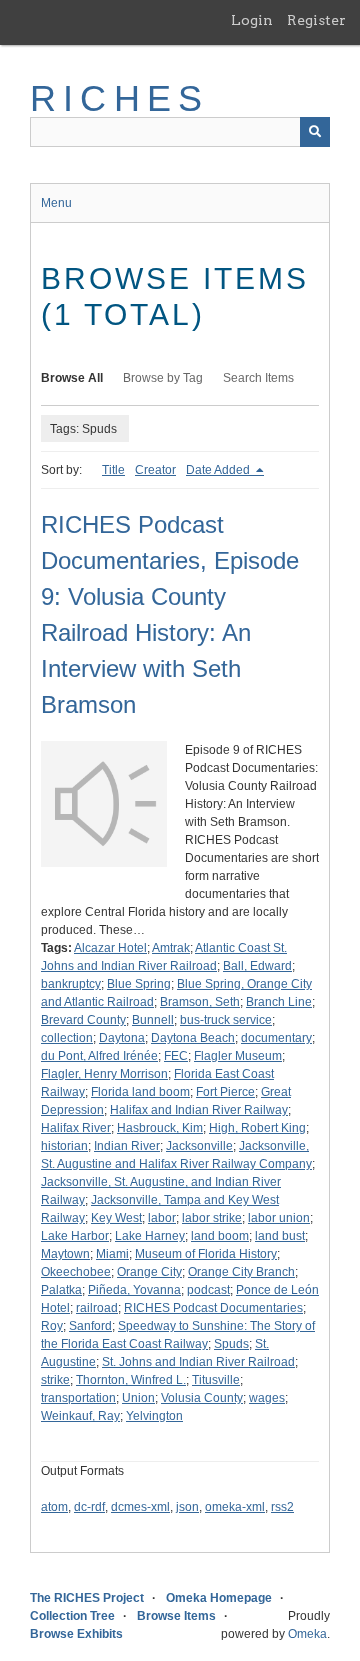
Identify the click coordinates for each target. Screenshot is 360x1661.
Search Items (258, 378)
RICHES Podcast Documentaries (213, 1308)
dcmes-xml (140, 1507)
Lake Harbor (75, 1236)
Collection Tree (72, 1616)
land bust (280, 1236)
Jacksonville (199, 1146)
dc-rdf (89, 1507)
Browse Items (176, 1616)
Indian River (127, 1146)
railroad (97, 1308)
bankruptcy (71, 984)
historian (64, 1146)
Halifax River (76, 1128)
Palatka (61, 1290)
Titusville (216, 1380)
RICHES (119, 98)
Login (252, 20)
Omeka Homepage (219, 1598)
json (187, 1507)
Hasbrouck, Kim (160, 1128)
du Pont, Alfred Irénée (99, 1056)
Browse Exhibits (76, 1634)
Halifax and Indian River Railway (199, 1110)
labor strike (212, 1218)
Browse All (72, 378)
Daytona (122, 1038)
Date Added (219, 470)
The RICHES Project (87, 1598)
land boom (220, 1236)
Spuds (231, 1344)
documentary (276, 1038)
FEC (176, 1056)
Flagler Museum (238, 1056)
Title (113, 470)
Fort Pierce (225, 1092)
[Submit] (315, 132)
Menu (56, 203)
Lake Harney (150, 1236)
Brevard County (83, 1020)
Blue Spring (139, 984)
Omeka (307, 1634)
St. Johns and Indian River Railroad (198, 1362)
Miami (112, 1254)
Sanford (90, 1326)
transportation (78, 1398)
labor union (279, 1218)
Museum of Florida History (206, 1254)
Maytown (65, 1254)
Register (316, 20)
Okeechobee (76, 1272)
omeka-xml (235, 1507)
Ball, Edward (257, 966)
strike (55, 1380)
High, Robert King (257, 1128)
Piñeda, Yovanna (134, 1290)
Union (138, 1398)
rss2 (282, 1507)
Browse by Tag (163, 378)
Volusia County (202, 1398)
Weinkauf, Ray (80, 1416)
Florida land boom (140, 1092)
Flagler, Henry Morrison (104, 1074)
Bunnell (153, 1020)
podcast (208, 1290)
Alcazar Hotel (110, 948)
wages (267, 1398)
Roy (52, 1326)
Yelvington (154, 1416)
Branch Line (279, 1002)
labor (162, 1218)
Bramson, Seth (200, 1002)
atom (54, 1507)
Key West (116, 1218)
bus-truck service (226, 1020)
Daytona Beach (193, 1038)
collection (67, 1038)
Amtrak (171, 948)
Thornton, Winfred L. (131, 1380)
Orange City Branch (241, 1272)
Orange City (149, 1272)
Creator (155, 470)
